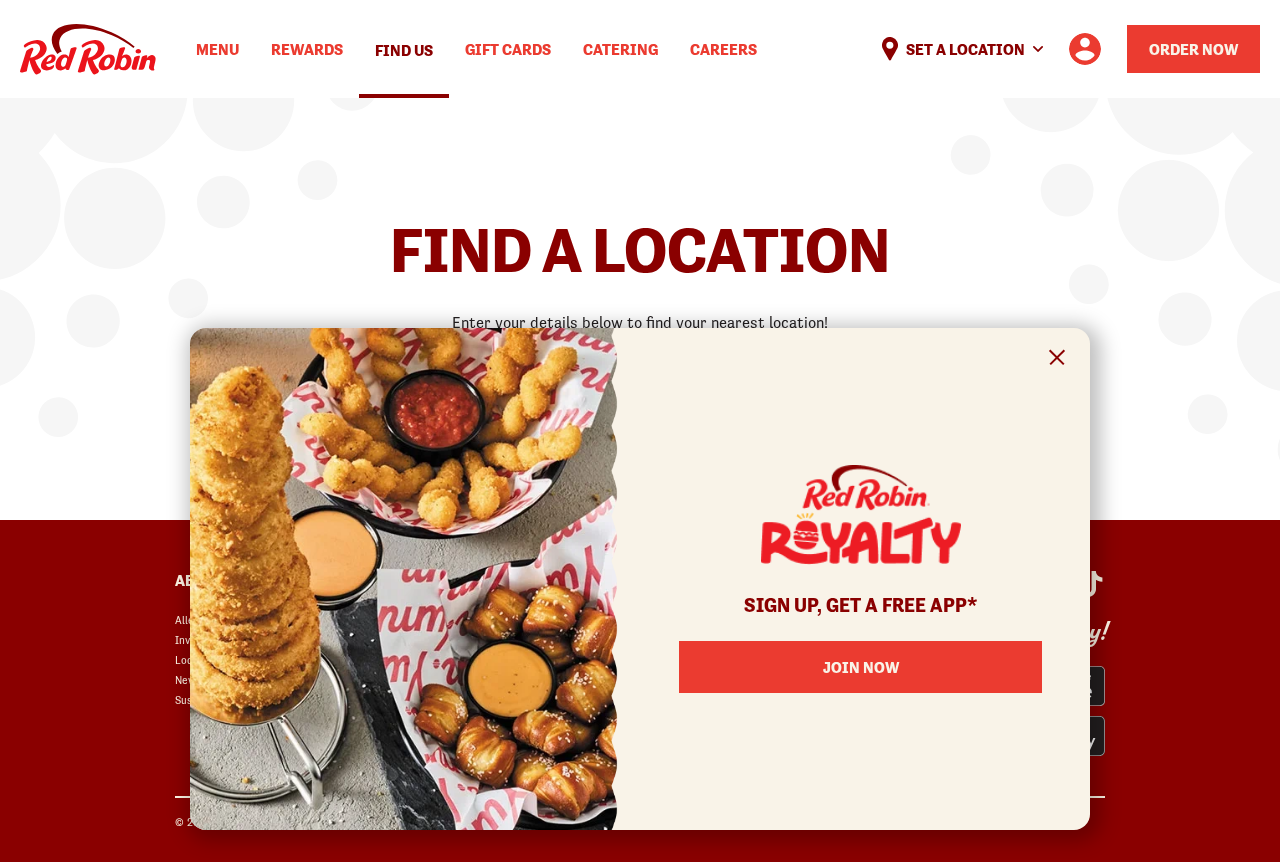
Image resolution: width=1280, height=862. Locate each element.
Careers (723, 49)
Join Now (861, 667)
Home (88, 49)
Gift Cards (508, 49)
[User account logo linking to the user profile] (1085, 49)
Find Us (404, 50)
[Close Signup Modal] (1057, 360)
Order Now (1193, 49)
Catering (620, 49)
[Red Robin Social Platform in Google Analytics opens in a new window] (1091, 584)
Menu (217, 49)
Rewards (307, 49)
